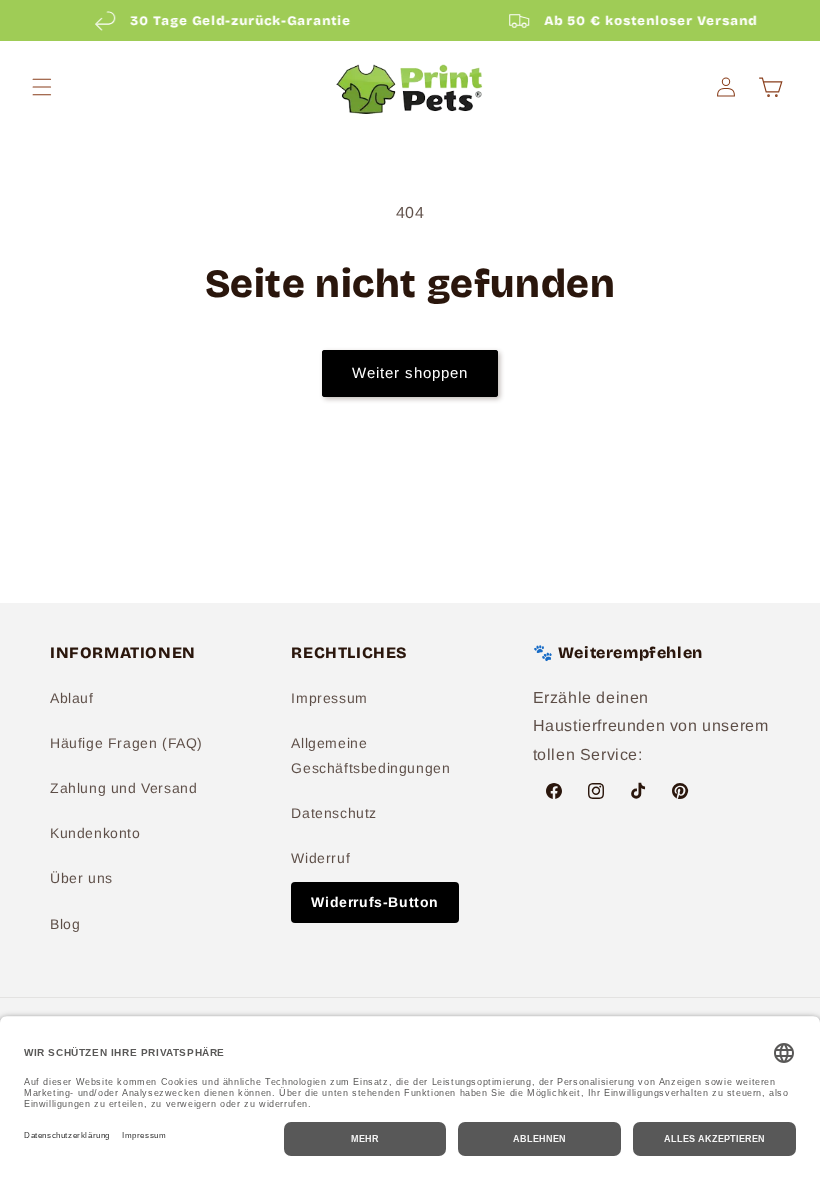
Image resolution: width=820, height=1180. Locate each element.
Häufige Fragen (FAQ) (126, 743)
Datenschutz (334, 813)
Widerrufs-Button (375, 902)
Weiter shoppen (410, 372)
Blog (65, 924)
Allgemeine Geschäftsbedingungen (370, 755)
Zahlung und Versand (123, 788)
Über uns (81, 878)
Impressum (329, 698)
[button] (42, 87)
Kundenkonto (95, 833)
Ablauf (72, 698)
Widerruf (320, 858)
